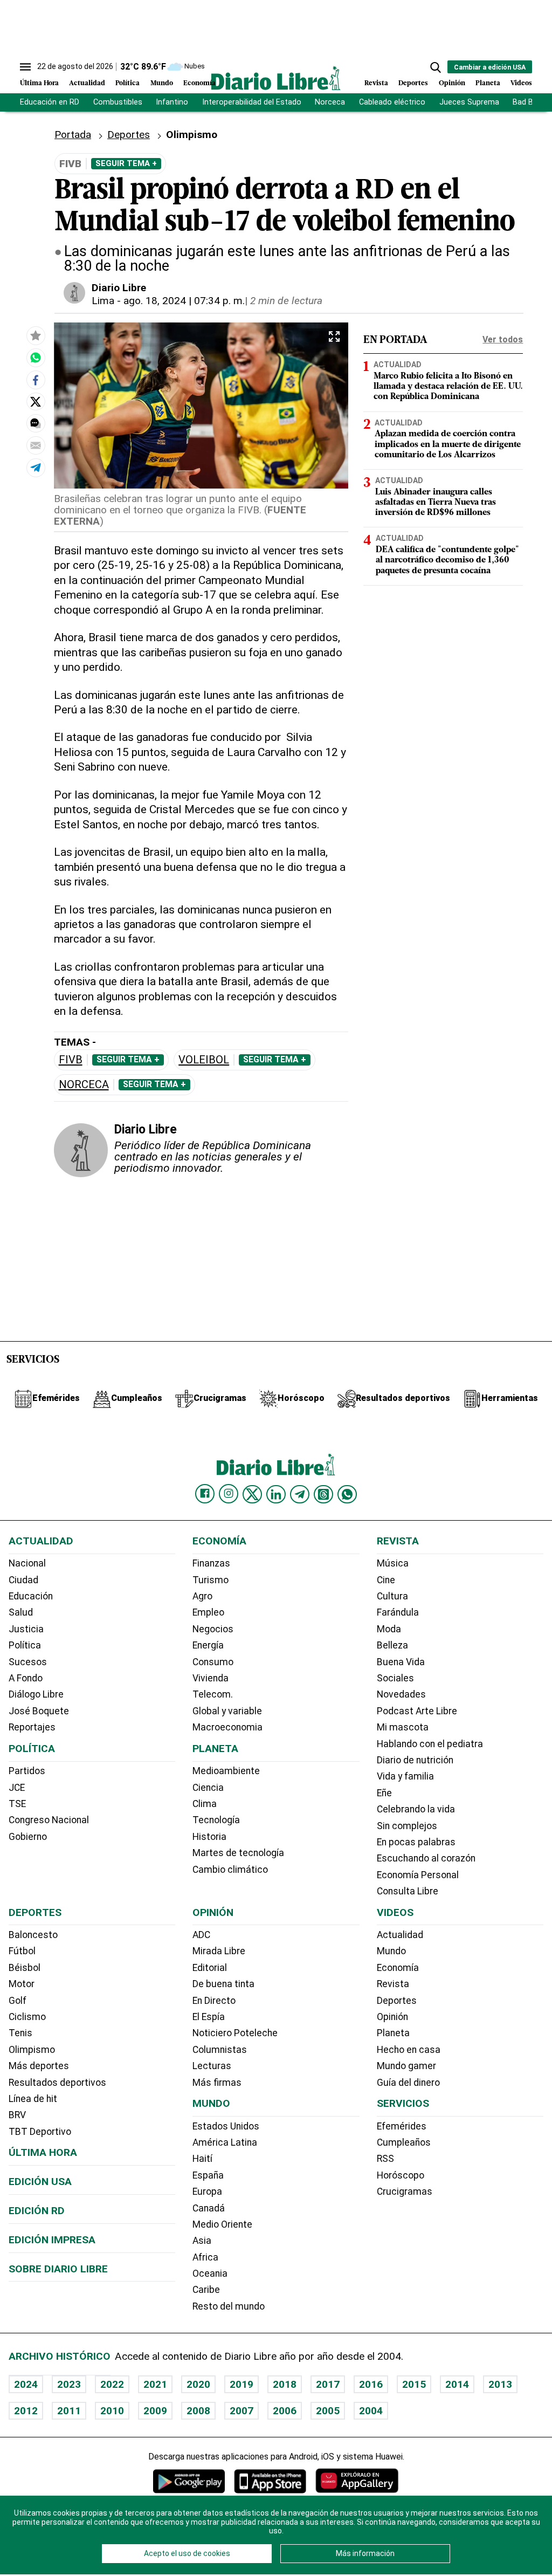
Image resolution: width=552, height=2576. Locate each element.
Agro (202, 1596)
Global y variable (227, 1711)
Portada (73, 135)
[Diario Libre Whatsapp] (347, 1494)
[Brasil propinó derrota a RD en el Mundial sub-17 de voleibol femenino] (36, 358)
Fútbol (22, 1951)
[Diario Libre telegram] (300, 1494)
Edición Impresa (52, 2240)
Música (393, 1563)
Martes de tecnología (238, 1853)
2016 (371, 2384)
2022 (112, 2384)
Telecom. (213, 1694)
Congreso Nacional (49, 1820)
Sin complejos (407, 1826)
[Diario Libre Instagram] (229, 1494)
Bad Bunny (531, 102)
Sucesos (28, 1662)
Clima (205, 1804)
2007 (241, 2411)
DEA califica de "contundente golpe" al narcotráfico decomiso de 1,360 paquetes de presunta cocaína (447, 560)
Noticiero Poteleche (235, 2033)
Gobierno (28, 1837)
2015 (414, 2384)
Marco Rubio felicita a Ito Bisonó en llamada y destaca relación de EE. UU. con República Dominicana (448, 387)
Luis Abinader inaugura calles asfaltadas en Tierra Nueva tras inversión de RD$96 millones (436, 503)
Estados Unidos (226, 2126)
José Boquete (39, 1711)
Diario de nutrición (415, 1760)
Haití (202, 2159)
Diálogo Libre (36, 1694)
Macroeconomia (227, 1727)
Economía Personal (418, 1875)
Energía (208, 1645)
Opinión (452, 83)
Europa (207, 2192)
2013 (500, 2384)
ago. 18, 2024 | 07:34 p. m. (184, 301)
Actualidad (87, 83)
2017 (328, 2384)
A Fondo (26, 1678)
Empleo (208, 1612)
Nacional (27, 1563)
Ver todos (503, 339)
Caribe (206, 2290)
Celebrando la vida (416, 1809)
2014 (457, 2384)
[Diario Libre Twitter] (252, 1494)
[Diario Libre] (276, 78)
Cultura (392, 1596)
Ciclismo (27, 2017)
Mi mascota (403, 1727)
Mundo (162, 83)
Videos (521, 83)
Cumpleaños (404, 2142)
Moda (389, 1629)
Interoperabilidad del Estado (252, 102)
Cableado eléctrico (392, 102)
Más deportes (39, 2066)
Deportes (413, 83)
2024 (26, 2384)
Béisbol (25, 1968)
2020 (198, 2384)
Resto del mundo (229, 2306)
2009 (155, 2411)
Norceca (330, 102)
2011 (69, 2411)
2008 (198, 2411)
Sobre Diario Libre (58, 2269)
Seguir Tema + (126, 163)
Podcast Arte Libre (417, 1711)
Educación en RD (50, 102)
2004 (371, 2411)
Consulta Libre (408, 1891)
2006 (285, 2411)
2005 (328, 2411)
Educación (31, 1596)
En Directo (214, 2001)
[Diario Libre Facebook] (205, 1494)
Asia (202, 2241)
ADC (201, 1935)
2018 (285, 2384)
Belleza (392, 1645)
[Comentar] (36, 423)
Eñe (384, 1793)
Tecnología (216, 1820)
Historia (209, 1837)
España (208, 2175)
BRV (17, 2115)
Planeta (488, 83)
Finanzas (211, 1563)
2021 (155, 2384)
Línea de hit (33, 2099)
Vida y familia (405, 1776)
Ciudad (23, 1580)
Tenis (20, 2033)
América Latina (225, 2142)
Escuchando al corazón (426, 1858)
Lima (103, 301)
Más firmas (217, 2083)
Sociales (395, 1678)
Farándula (398, 1612)
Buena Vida (401, 1662)
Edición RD (37, 2211)
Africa (205, 2257)
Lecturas (212, 2066)
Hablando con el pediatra (430, 1744)
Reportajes (32, 1727)
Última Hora (39, 83)
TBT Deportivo (40, 2132)
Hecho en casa (409, 2050)
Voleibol (204, 1060)
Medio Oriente (222, 2224)
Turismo (211, 1580)
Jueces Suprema (469, 102)
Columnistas (220, 2050)
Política (127, 83)
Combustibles (118, 102)
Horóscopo (401, 2175)
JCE (17, 1788)
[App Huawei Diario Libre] (357, 2481)
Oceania (210, 2273)
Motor (22, 1984)
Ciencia (208, 1788)
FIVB (71, 1060)
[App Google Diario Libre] (189, 2481)
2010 (112, 2411)
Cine (386, 1580)
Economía (199, 83)
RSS (385, 2159)
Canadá (209, 2208)
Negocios (213, 1629)
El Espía (209, 2017)
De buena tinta (223, 1984)
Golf (18, 2001)
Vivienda (211, 1678)
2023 (69, 2384)
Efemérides (402, 2126)
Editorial (210, 1968)
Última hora (43, 2152)
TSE (17, 1804)
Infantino (172, 102)
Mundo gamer (406, 2066)
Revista (376, 83)
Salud (21, 1612)
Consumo (213, 1662)
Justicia (26, 1629)
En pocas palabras (416, 1842)
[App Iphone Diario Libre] (270, 2481)
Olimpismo (32, 2050)
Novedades (401, 1694)
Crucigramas (405, 2192)
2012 (26, 2411)
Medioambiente (226, 1771)
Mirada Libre (219, 1951)
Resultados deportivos (57, 2083)
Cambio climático (230, 1870)
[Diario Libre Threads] (323, 1494)
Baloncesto (33, 1935)
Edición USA (40, 2182)
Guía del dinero (408, 2083)
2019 (241, 2384)
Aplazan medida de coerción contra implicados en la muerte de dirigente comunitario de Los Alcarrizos (448, 444)
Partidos (27, 1771)
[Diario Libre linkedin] (276, 1494)
